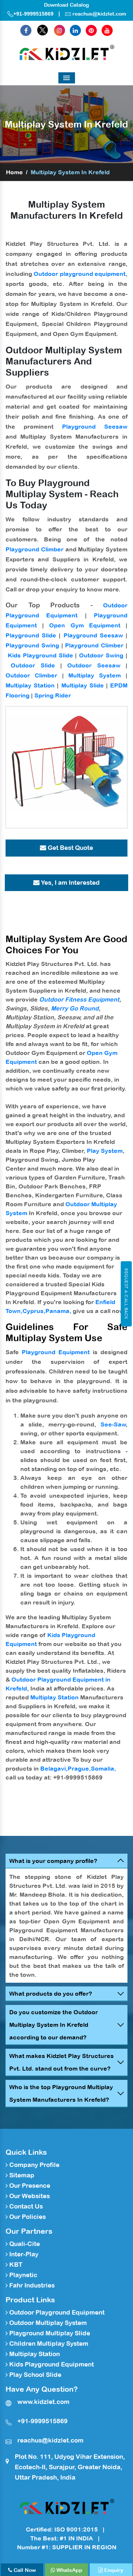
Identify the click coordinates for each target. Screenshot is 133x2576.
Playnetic (23, 2275)
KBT (15, 2265)
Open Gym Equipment (85, 625)
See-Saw (113, 1424)
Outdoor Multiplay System (47, 2323)
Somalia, (103, 1768)
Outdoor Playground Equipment (56, 2312)
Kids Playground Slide (40, 655)
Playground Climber (35, 549)
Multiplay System (95, 675)
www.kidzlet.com (43, 2402)
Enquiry (113, 2570)
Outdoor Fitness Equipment (79, 999)
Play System (105, 1151)
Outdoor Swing (101, 655)
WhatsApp (69, 2570)
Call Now (24, 2570)
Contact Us (25, 2206)
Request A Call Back (126, 1294)
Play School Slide (35, 2375)
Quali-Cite (24, 2244)
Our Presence (29, 2186)
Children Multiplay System (48, 2344)
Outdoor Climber (31, 675)
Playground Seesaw (95, 426)
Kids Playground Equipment (51, 2364)
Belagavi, (54, 1768)
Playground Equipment (56, 1352)
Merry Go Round (75, 1008)
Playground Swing (32, 645)
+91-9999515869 (33, 14)
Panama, (58, 1311)
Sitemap (21, 2175)
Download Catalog (66, 5)
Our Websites (29, 2196)
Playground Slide (31, 635)
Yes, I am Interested (70, 883)
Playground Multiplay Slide (49, 2333)
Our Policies (27, 2217)
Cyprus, (34, 1311)
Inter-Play (23, 2254)
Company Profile (34, 2165)
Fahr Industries (31, 2285)
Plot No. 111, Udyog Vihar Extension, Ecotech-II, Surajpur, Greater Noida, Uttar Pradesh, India (70, 2467)
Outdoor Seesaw (94, 665)
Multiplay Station (30, 685)
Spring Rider (53, 695)
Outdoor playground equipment (80, 274)
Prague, (79, 1768)
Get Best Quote (70, 848)
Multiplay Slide (83, 685)
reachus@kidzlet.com (99, 14)
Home (14, 172)
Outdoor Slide (33, 665)
